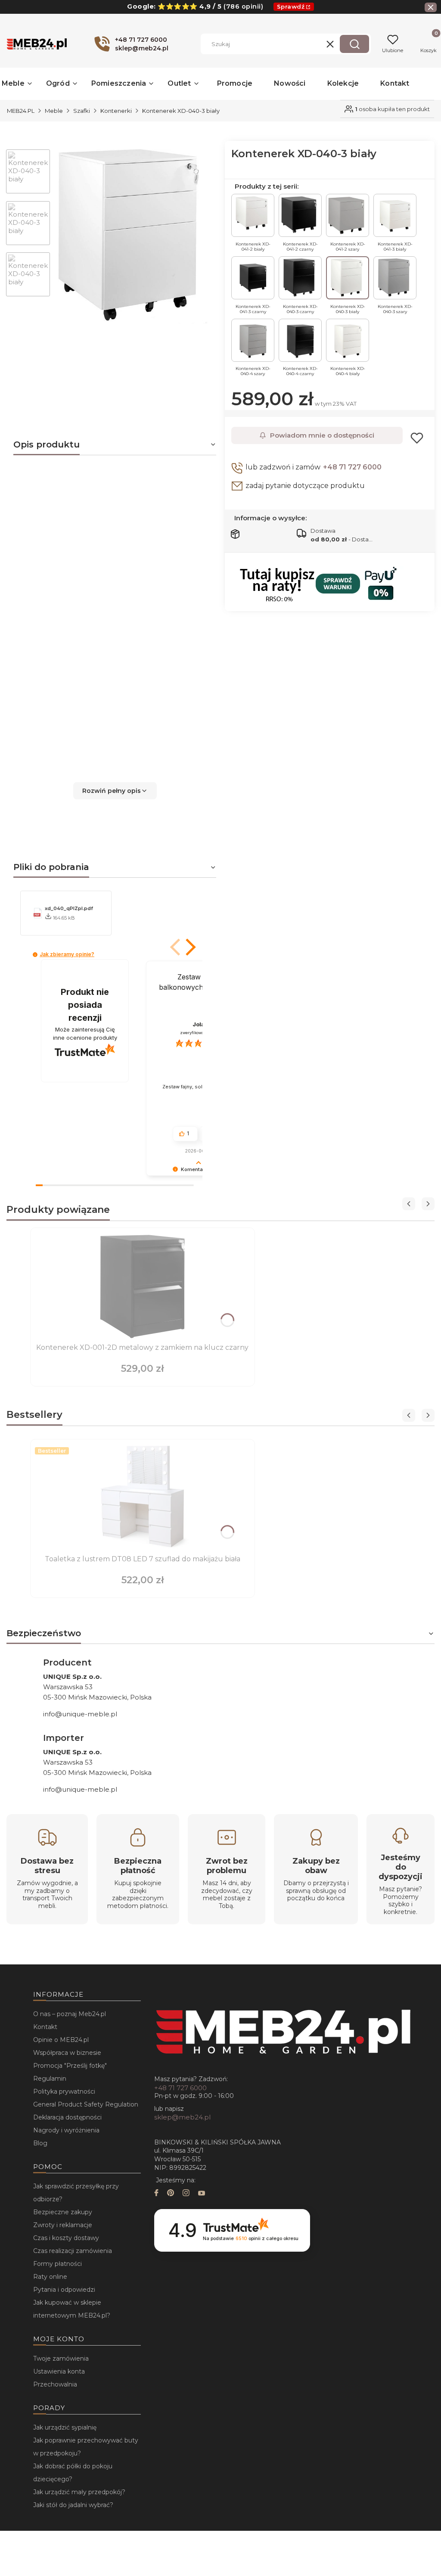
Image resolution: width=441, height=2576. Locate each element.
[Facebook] (156, 2194)
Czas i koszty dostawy (66, 2238)
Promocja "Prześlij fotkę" (70, 2066)
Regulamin (50, 2079)
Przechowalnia (55, 2384)
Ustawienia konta (59, 2371)
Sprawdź (291, 6)
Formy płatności (57, 2264)
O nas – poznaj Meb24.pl (70, 2014)
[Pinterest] (171, 2194)
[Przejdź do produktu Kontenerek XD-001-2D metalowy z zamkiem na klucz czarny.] (143, 1286)
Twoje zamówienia (61, 2358)
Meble (54, 111)
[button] (354, 44)
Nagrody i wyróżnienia (66, 2130)
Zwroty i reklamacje (63, 2225)
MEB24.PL (21, 111)
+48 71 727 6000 (352, 467)
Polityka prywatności (64, 2091)
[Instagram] (186, 2194)
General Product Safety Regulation (86, 2104)
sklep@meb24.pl (182, 2117)
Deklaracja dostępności (67, 2117)
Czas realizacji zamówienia (73, 2251)
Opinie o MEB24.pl (61, 2040)
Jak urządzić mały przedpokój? (79, 2492)
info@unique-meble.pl (80, 1714)
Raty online (50, 2277)
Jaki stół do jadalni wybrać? (73, 2505)
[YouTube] (202, 2194)
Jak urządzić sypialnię (65, 2427)
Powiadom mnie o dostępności (322, 435)
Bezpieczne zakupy (63, 2212)
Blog (40, 2143)
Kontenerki (116, 111)
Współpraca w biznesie (67, 2053)
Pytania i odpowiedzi (64, 2290)
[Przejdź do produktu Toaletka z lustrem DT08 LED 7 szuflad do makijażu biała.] (143, 1498)
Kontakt (45, 2027)
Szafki (82, 111)
